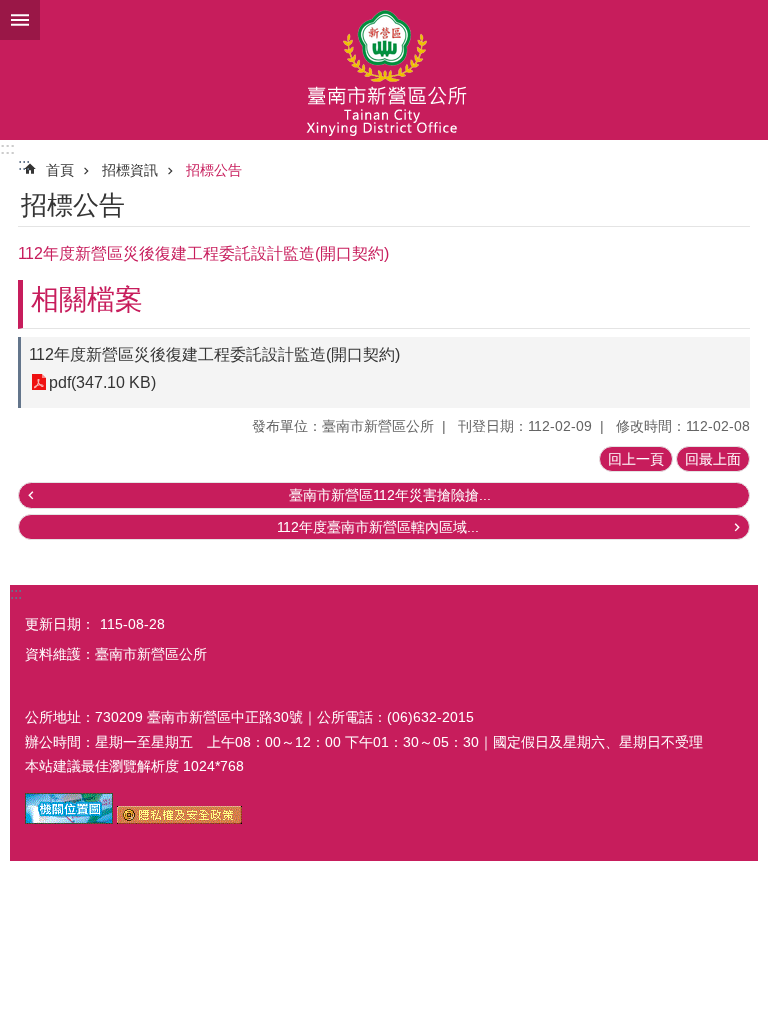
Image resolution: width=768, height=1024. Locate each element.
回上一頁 (636, 459)
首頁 (60, 170)
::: (7, 148)
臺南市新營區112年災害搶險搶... (390, 495)
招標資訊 (130, 170)
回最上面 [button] (713, 459)
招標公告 (214, 170)
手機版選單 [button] (20, 20)
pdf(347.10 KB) (102, 382)
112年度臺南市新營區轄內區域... (378, 527)
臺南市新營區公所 (384, 70)
